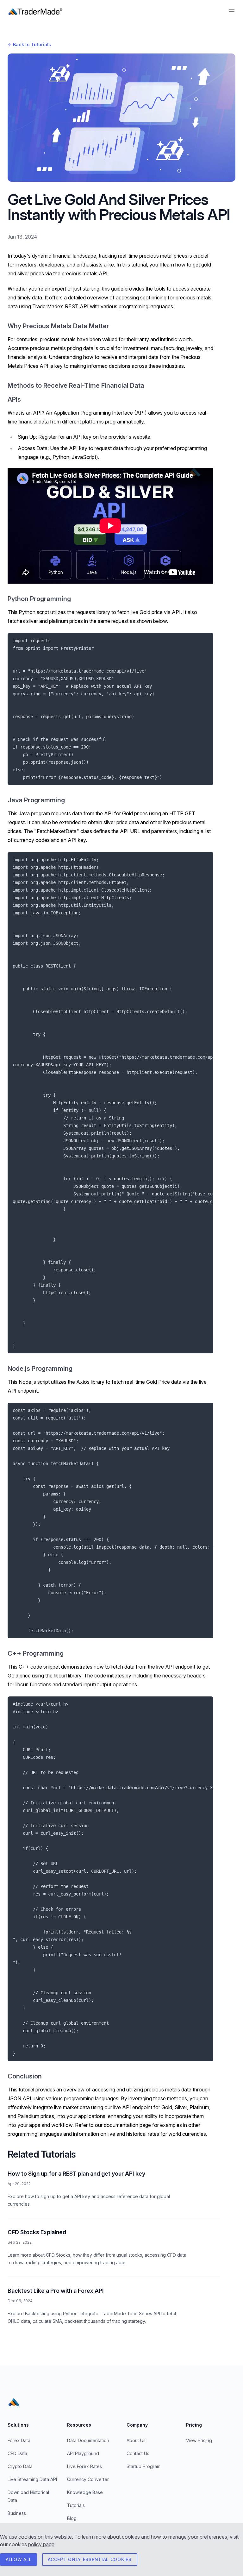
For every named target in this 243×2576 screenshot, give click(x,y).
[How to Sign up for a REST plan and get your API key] (114, 2189)
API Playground (83, 2453)
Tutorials (76, 2505)
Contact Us (138, 2453)
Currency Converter (88, 2479)
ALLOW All (19, 2559)
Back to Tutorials (29, 44)
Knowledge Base (85, 2492)
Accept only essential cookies (90, 2559)
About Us (136, 2440)
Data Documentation (88, 2440)
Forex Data (19, 2440)
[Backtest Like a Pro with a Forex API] (114, 2306)
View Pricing (199, 2440)
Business (17, 2513)
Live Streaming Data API (32, 2479)
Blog (72, 2518)
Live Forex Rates (84, 2466)
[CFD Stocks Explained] (114, 2247)
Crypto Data (20, 2466)
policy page (41, 2544)
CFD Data (17, 2453)
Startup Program (143, 2466)
